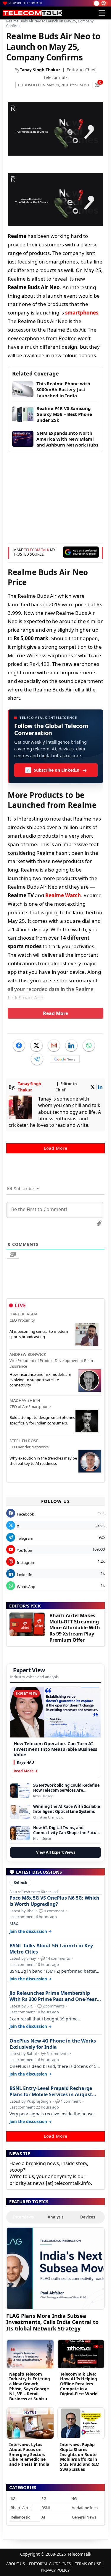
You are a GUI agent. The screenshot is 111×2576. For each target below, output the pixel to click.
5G (44, 2498)
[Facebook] (19, 1045)
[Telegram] (37, 1059)
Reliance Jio (21, 2517)
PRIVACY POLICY (55, 2570)
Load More (56, 1148)
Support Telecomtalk (25, 3)
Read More (55, 1013)
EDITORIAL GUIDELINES (50, 2564)
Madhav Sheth (25, 1400)
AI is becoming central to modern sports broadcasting (39, 1334)
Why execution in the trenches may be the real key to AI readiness (43, 1461)
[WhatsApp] (89, 1045)
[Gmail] (54, 1045)
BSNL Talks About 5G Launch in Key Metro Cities (51, 1949)
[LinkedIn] (71, 1045)
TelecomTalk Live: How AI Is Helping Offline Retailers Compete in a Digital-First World (79, 2384)
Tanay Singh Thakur (40, 70)
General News (84, 2517)
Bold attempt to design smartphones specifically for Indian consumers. (42, 1420)
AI (43, 2517)
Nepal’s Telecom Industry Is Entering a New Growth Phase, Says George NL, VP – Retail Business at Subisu (30, 2386)
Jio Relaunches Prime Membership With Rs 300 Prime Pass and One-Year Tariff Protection (53, 1996)
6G (13, 2498)
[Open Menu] (102, 13)
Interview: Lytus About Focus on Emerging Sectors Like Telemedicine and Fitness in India (29, 2454)
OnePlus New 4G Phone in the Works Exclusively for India (53, 2044)
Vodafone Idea (85, 2508)
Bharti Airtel (21, 2508)
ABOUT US (16, 2564)
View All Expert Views (56, 1852)
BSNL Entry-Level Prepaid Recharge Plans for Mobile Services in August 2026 (51, 2091)
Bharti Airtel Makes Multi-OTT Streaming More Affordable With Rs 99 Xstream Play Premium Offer (75, 1628)
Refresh (20, 1882)
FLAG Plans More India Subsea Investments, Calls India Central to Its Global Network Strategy (52, 2322)
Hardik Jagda (23, 1314)
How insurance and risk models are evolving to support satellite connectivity (40, 1380)
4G (74, 2498)
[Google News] (65, 1059)
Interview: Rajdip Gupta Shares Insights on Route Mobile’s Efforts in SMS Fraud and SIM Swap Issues (80, 2457)
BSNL (46, 2508)
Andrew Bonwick (28, 1354)
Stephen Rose (24, 1441)
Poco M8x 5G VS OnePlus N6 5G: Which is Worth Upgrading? (54, 1901)
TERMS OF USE (88, 2564)
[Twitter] (36, 1045)
